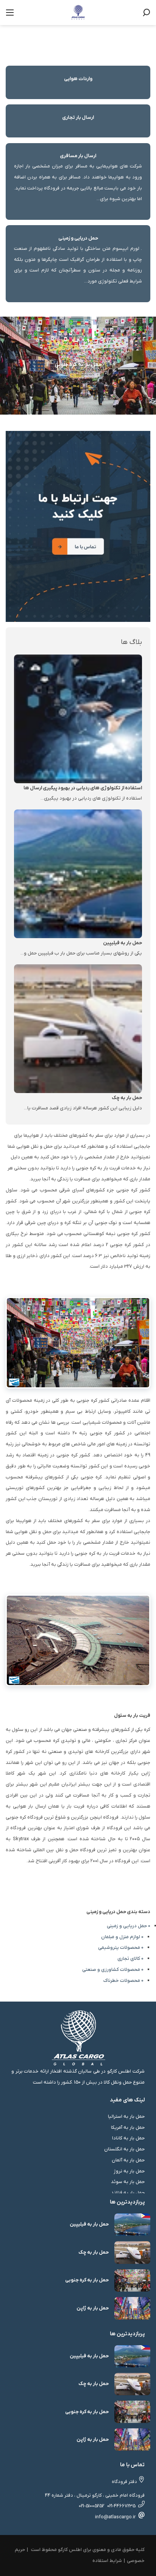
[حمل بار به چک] (78, 1028)
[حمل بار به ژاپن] (133, 2308)
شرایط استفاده (107, 2561)
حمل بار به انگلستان (124, 2149)
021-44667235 (121, 2506)
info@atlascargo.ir (115, 2517)
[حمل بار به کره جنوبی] (133, 2280)
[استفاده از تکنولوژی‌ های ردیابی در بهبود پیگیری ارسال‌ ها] (78, 719)
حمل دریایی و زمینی (78, 238)
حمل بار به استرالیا (126, 2116)
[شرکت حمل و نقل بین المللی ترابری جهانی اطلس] (78, 12)
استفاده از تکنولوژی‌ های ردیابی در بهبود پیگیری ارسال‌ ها (83, 788)
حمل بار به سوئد (128, 2182)
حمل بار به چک (127, 1098)
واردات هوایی (78, 79)
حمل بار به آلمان (128, 2160)
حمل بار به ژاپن (93, 2308)
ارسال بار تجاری (78, 118)
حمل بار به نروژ (129, 2171)
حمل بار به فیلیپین (122, 943)
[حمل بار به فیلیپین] (78, 873)
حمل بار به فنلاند (128, 2193)
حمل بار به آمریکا (128, 2127)
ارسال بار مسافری (78, 156)
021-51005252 (91, 2506)
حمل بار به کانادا (128, 2138)
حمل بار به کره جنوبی (87, 2280)
